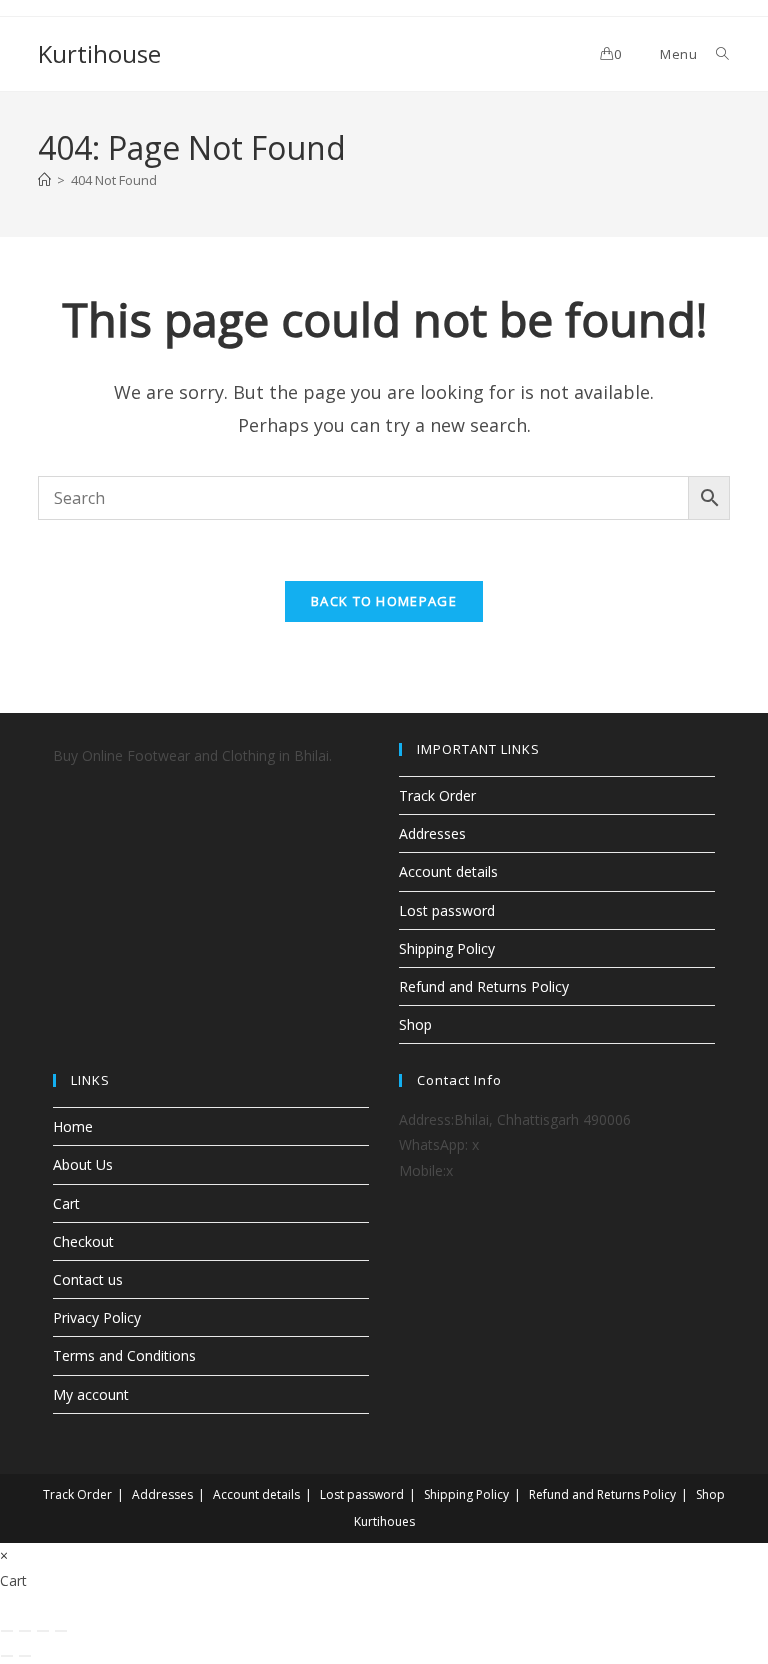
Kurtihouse (99, 53)
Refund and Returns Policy (484, 986)
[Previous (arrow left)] (7, 1656)
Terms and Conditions (124, 1355)
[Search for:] (715, 54)
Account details (448, 871)
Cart (66, 1203)
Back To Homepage (384, 601)
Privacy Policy (97, 1317)
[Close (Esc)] (61, 1631)
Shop (415, 1024)
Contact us (88, 1279)
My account (91, 1394)
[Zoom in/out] (7, 1631)
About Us (83, 1164)
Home (73, 1126)
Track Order (437, 795)
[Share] (43, 1631)
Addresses (432, 833)
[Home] (44, 180)
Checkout (83, 1241)
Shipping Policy (447, 948)
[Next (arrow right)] (25, 1656)
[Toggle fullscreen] (25, 1631)
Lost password (447, 910)
